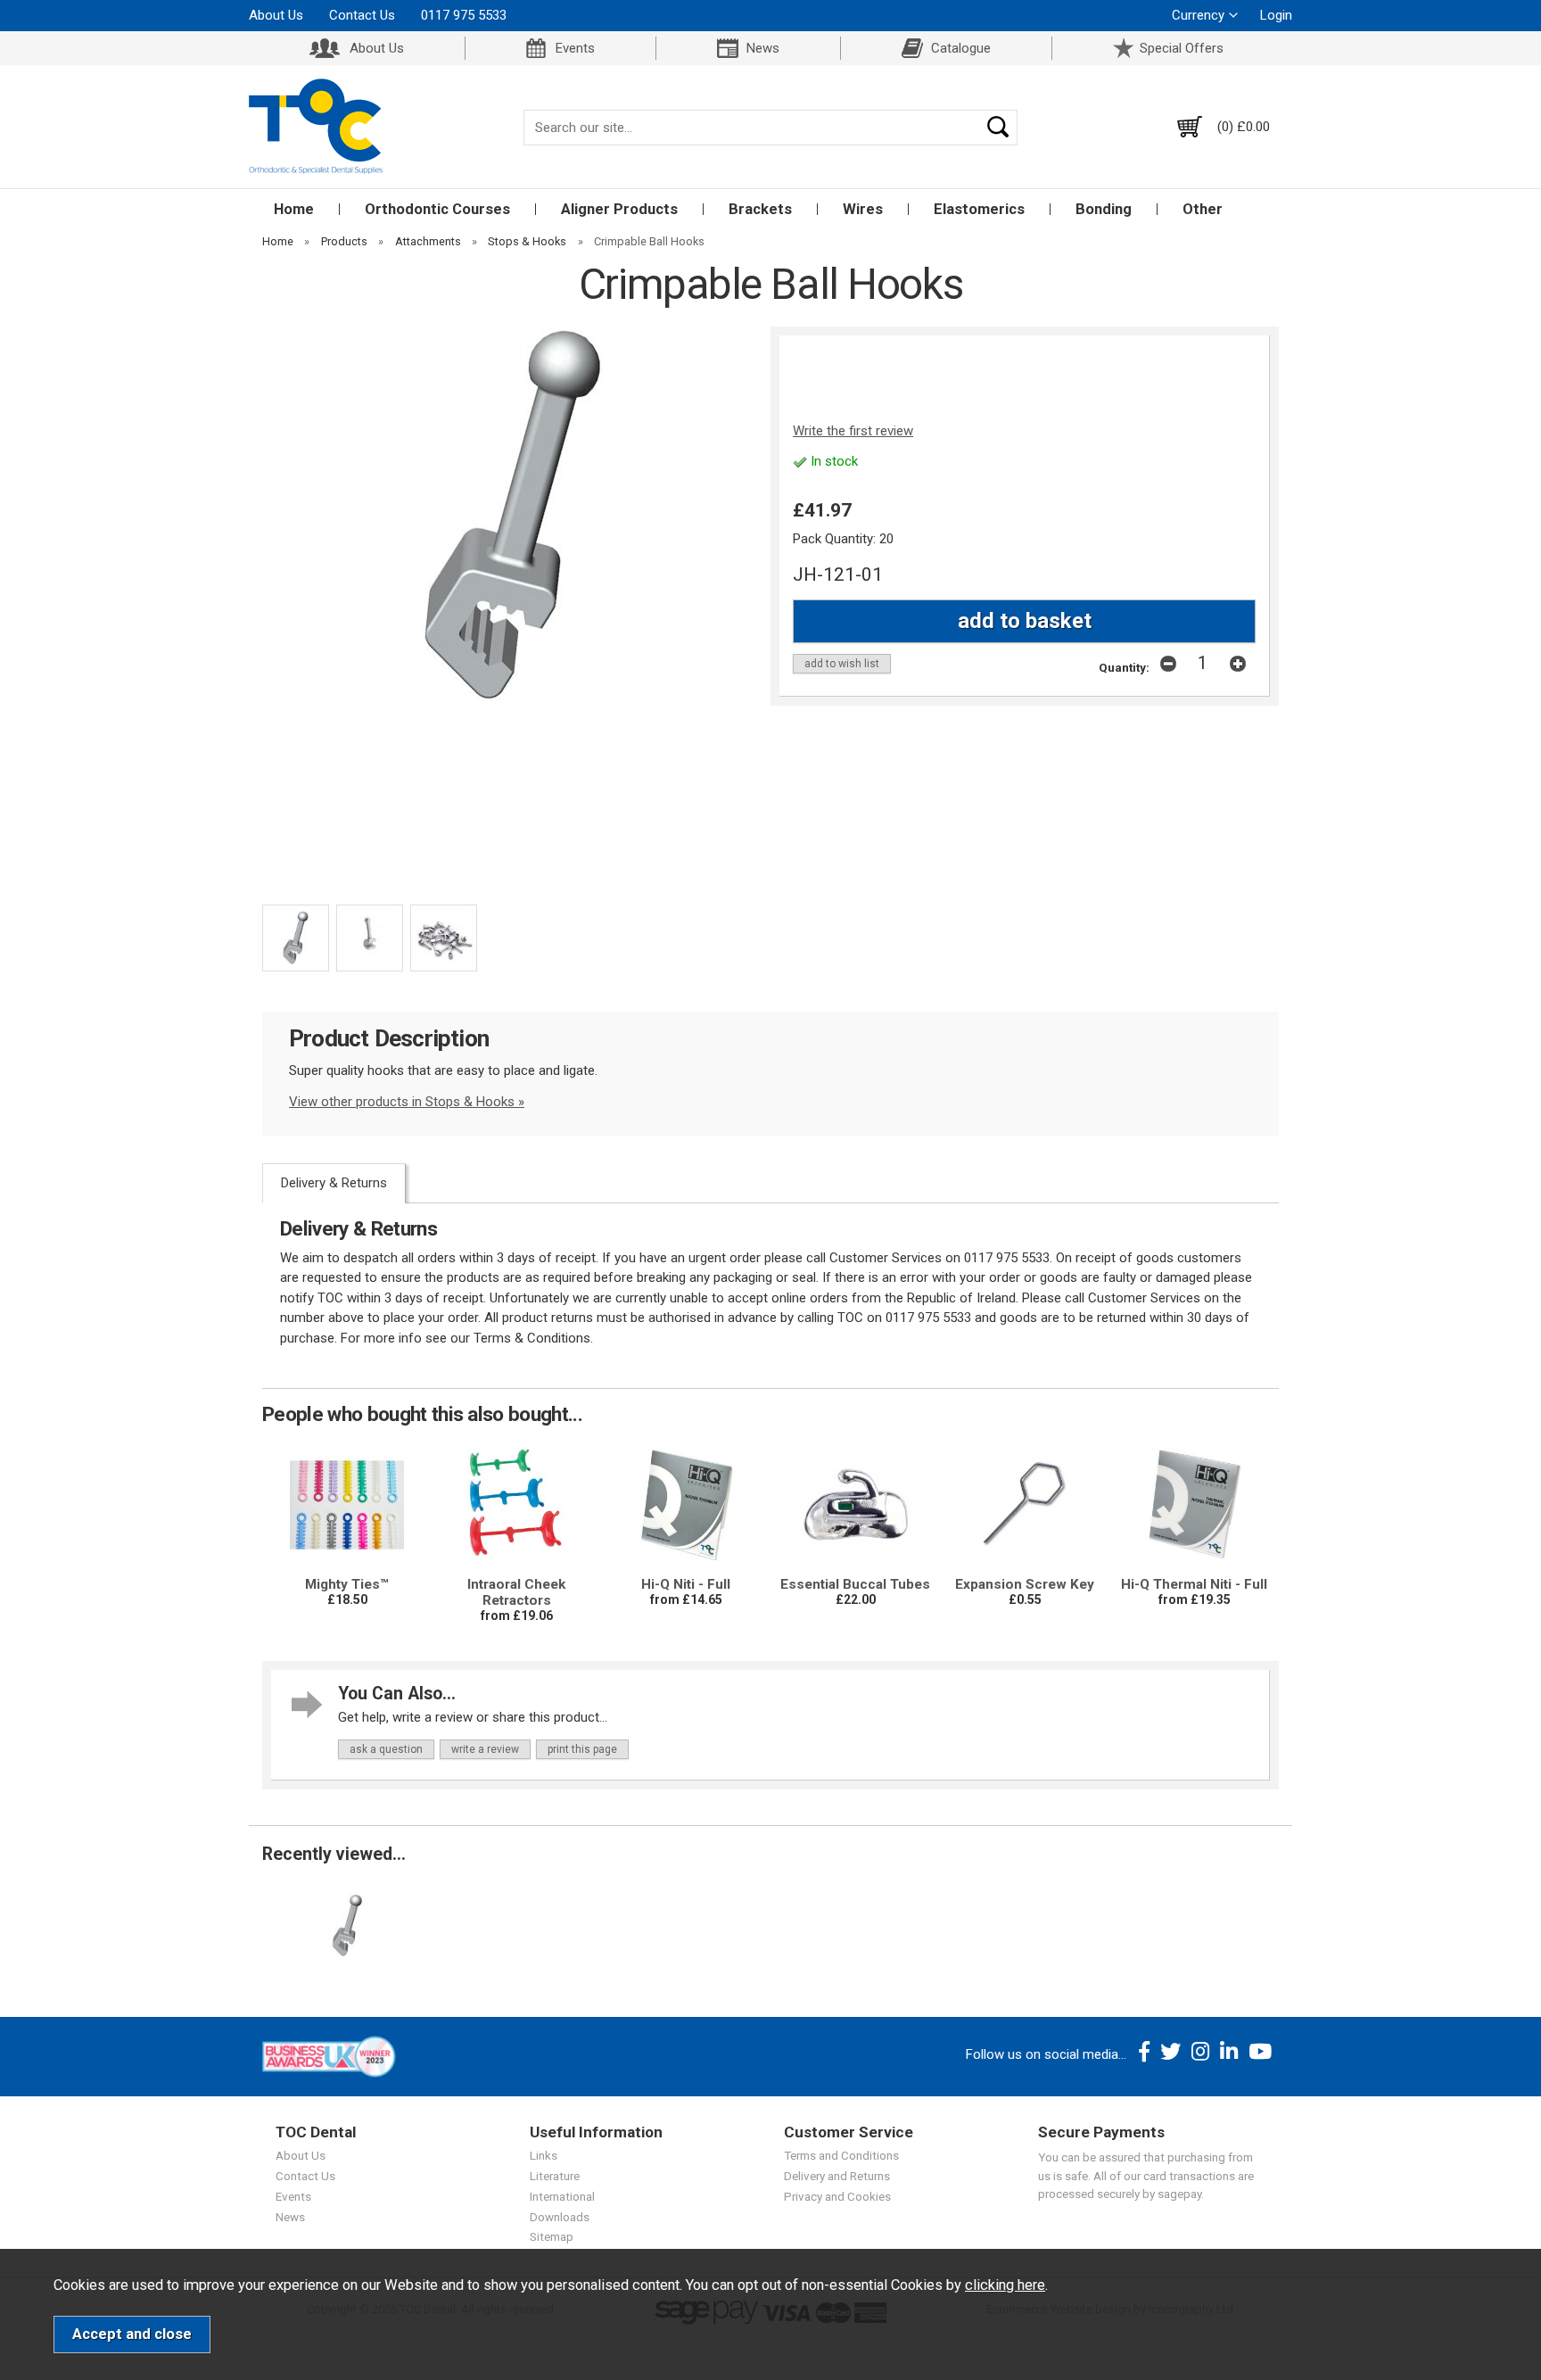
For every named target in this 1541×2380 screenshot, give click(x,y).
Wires (863, 209)
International (562, 2196)
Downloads (560, 2217)
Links (544, 2155)
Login (1276, 15)
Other (1203, 209)
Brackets (760, 209)
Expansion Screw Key (1025, 1584)
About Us (276, 15)
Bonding (1104, 209)
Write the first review (853, 431)
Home (294, 209)
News (763, 48)
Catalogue (961, 48)
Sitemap (552, 2236)
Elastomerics (979, 209)
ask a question (386, 1749)
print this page (582, 1749)
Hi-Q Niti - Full (686, 1584)
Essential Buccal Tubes (855, 1584)
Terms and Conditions (841, 2155)
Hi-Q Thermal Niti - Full (1194, 1584)
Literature (555, 2176)
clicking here (1005, 2285)
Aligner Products (619, 209)
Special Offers (1182, 48)
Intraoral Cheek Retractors (516, 1592)
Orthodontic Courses (437, 209)
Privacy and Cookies (837, 2196)
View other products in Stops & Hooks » (407, 1102)
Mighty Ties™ (347, 1584)
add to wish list (842, 664)
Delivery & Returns (334, 1183)
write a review (485, 1749)
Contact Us (362, 15)
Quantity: (1124, 667)
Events (575, 48)
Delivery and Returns (837, 2176)
